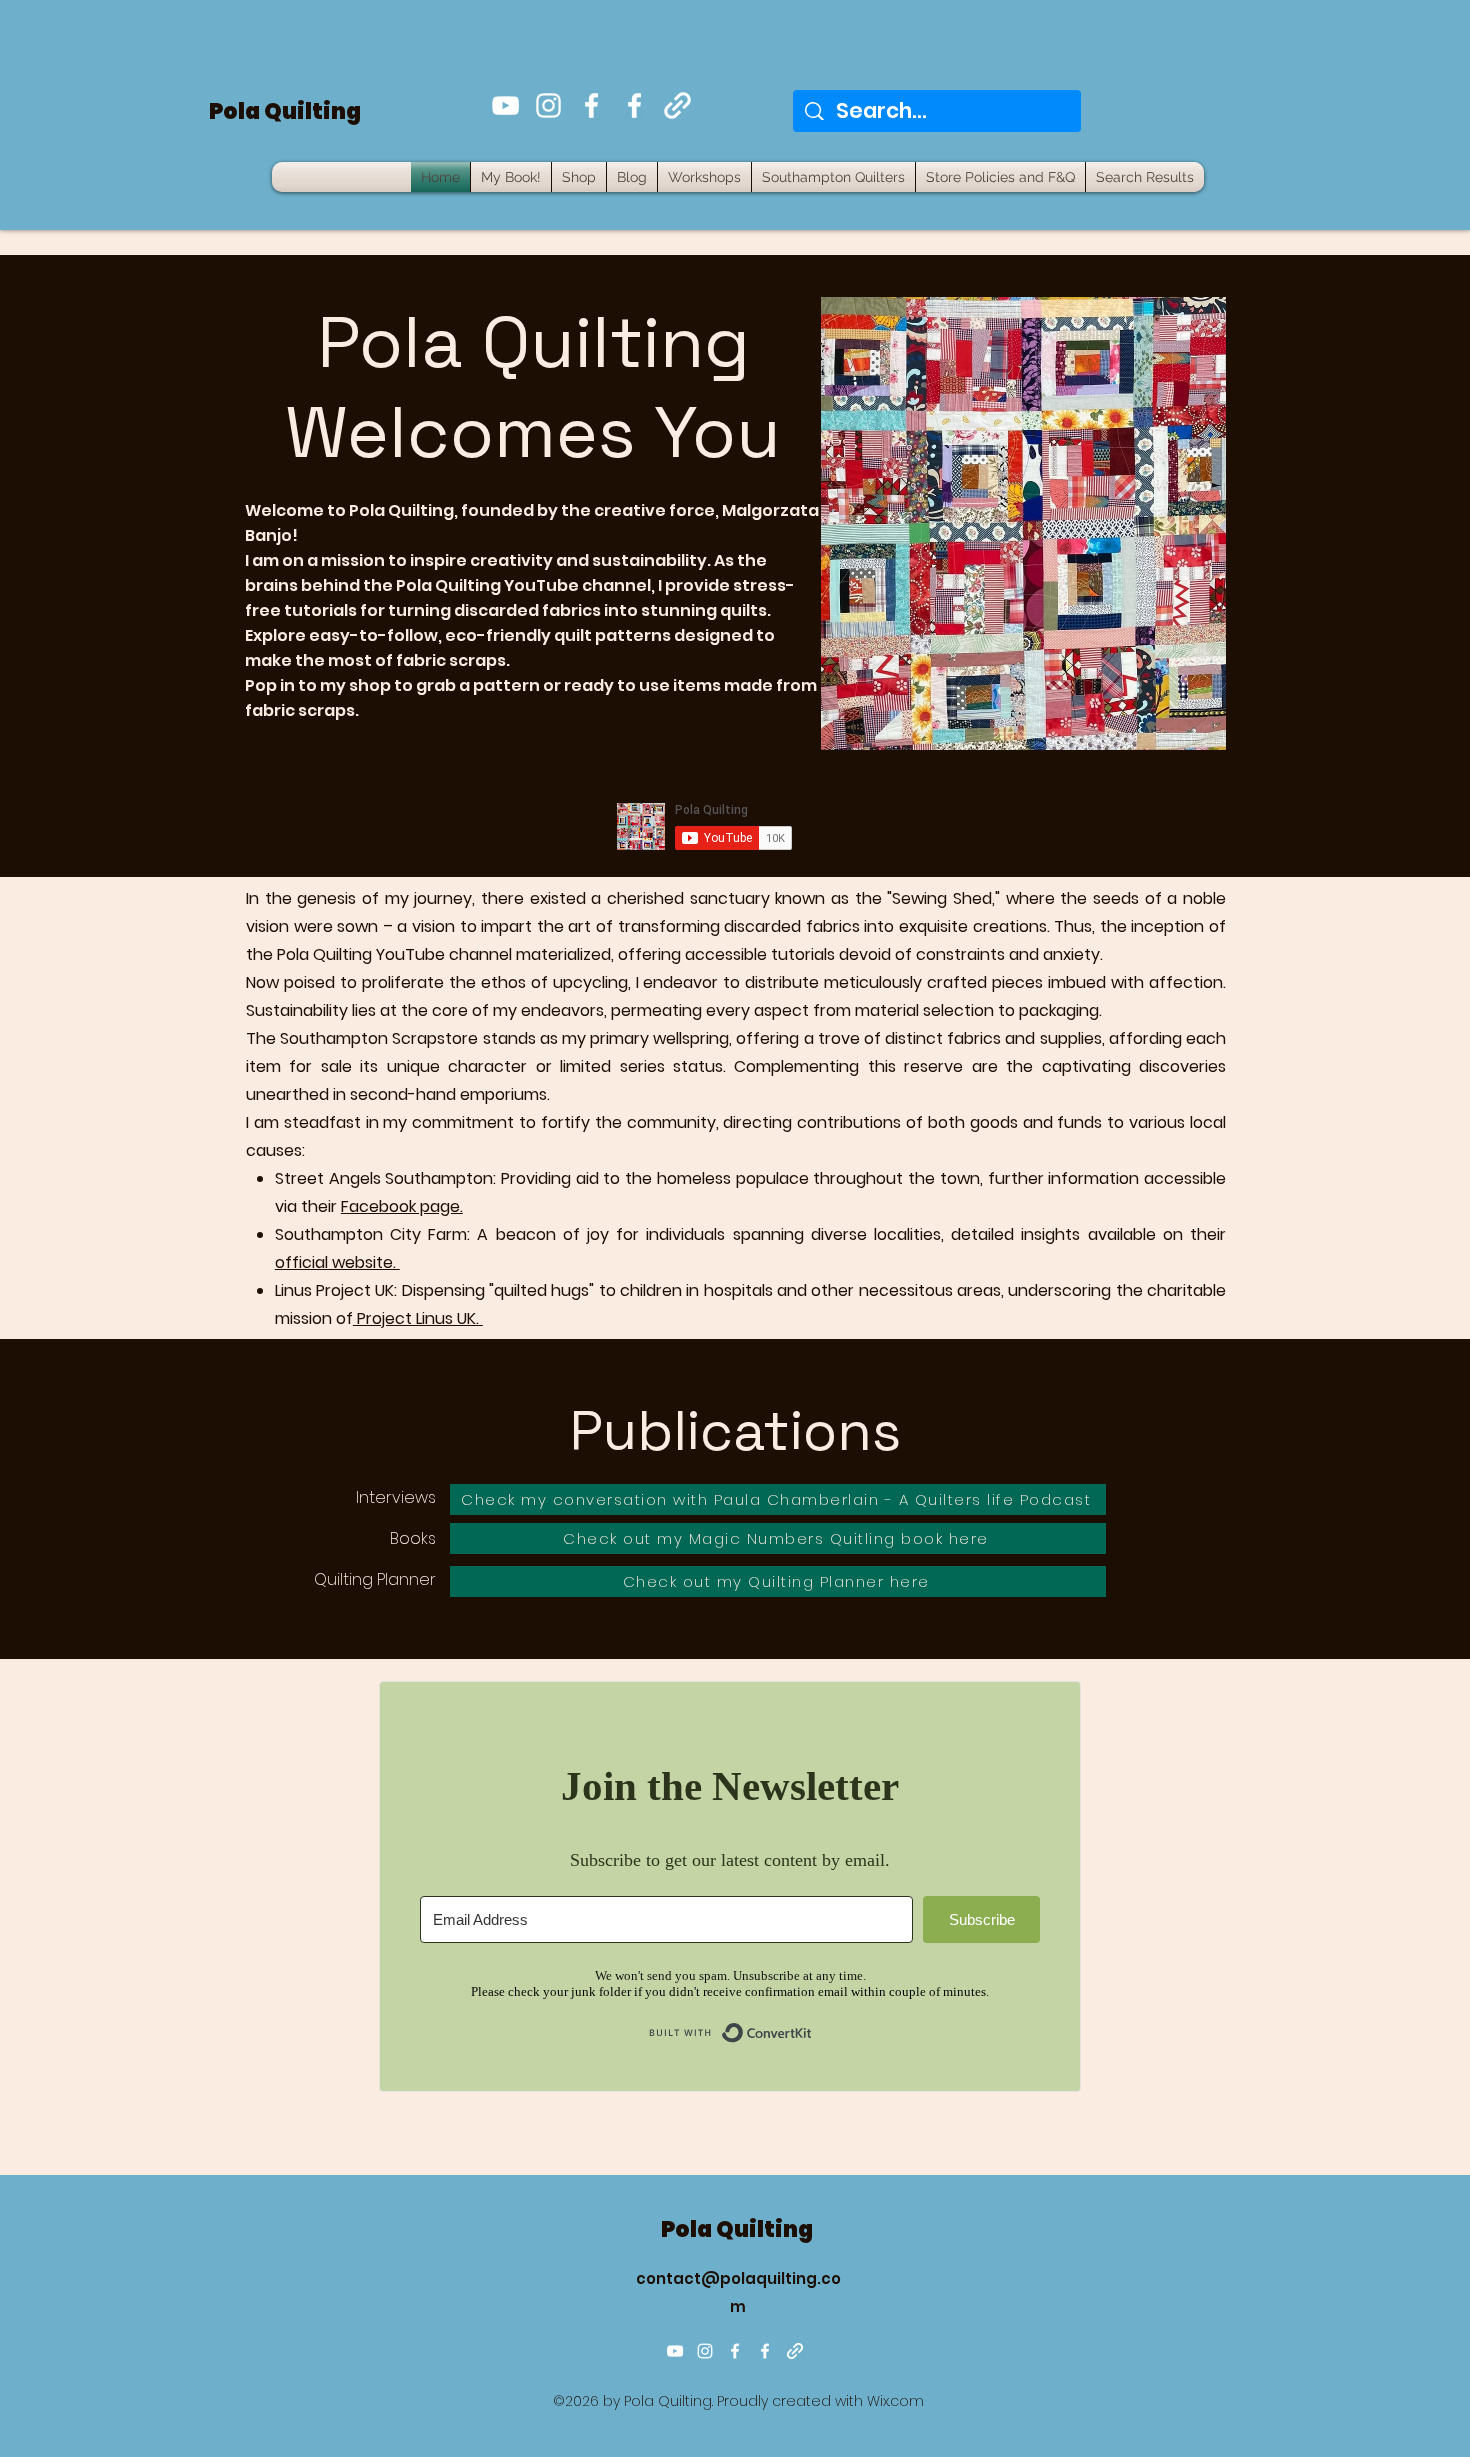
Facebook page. (402, 1206)
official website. (337, 1262)
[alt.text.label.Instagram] (548, 105)
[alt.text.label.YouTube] (505, 105)
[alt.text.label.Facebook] (591, 105)
